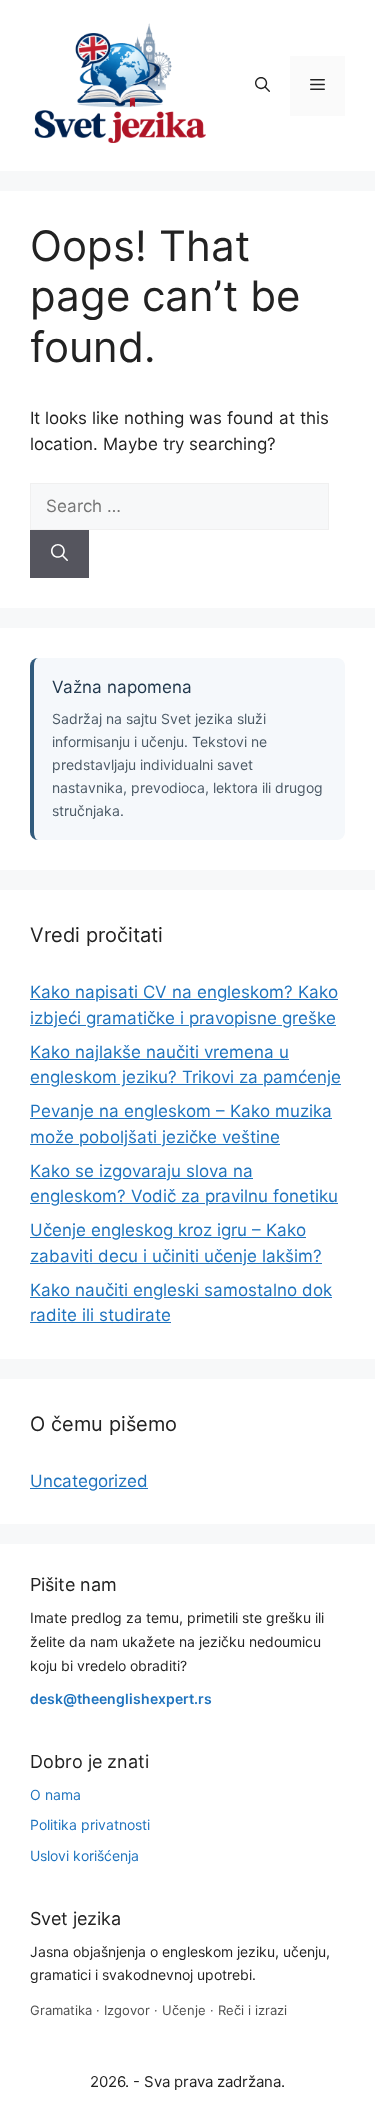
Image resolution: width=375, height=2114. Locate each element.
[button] (262, 86)
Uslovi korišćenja (84, 1855)
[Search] (59, 554)
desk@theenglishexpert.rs (121, 1698)
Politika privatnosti (90, 1824)
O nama (55, 1794)
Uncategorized (89, 1481)
